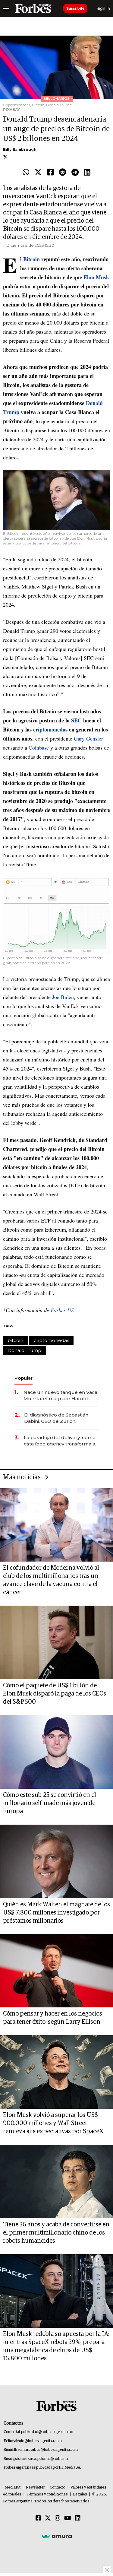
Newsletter (35, 2487)
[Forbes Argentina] (33, 8)
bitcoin (15, 1340)
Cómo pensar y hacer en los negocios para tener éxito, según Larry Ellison (53, 2018)
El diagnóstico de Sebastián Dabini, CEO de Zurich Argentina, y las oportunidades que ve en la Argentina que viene (60, 1418)
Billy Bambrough (20, 149)
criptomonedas (51, 1340)
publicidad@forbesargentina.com (48, 2432)
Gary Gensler (88, 738)
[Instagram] (58, 2518)
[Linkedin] (87, 173)
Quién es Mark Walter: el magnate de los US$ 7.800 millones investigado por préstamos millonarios (56, 1913)
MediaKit (13, 2487)
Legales (80, 2494)
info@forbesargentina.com (40, 2441)
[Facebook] (50, 173)
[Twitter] (38, 173)
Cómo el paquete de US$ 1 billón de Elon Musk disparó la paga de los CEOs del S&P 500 (55, 1694)
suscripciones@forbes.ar (48, 2459)
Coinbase (39, 747)
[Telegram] (75, 173)
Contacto (58, 2487)
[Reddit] (63, 173)
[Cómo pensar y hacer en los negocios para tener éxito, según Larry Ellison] (56, 1971)
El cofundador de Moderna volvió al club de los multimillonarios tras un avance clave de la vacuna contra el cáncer (51, 1580)
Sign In (103, 8)
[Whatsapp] (26, 173)
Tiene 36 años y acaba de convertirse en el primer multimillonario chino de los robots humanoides (56, 2233)
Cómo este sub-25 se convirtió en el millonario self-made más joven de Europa (50, 1803)
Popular (24, 1378)
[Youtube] (68, 2518)
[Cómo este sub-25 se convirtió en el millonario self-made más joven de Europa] (56, 1752)
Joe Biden (63, 997)
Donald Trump (24, 1350)
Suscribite (75, 8)
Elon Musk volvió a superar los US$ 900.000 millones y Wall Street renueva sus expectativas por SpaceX (53, 2123)
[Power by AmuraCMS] (57, 2536)
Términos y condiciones (47, 2494)
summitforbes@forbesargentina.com (48, 2450)
